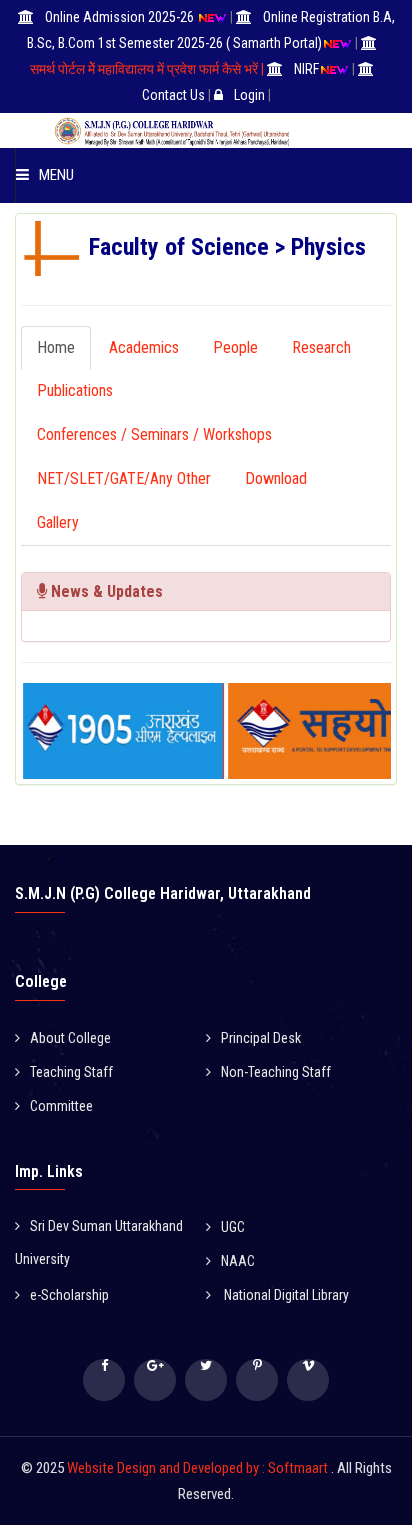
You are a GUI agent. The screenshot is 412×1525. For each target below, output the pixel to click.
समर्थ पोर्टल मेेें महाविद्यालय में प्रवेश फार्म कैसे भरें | (147, 69)
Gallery (58, 522)
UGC (233, 1227)
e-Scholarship (69, 1295)
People (235, 347)
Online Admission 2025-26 (121, 17)
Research (321, 347)
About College (70, 1038)
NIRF (306, 69)
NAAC (238, 1261)
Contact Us (173, 95)
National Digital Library (285, 1295)
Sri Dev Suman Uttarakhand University (99, 1242)
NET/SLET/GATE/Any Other (124, 478)
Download (276, 478)
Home (56, 347)
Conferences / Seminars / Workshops (154, 434)
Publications (75, 390)
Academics (144, 347)
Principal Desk (261, 1038)
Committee (61, 1106)
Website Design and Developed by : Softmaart (199, 1468)
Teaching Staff (71, 1072)
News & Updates (105, 591)
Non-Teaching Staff (276, 1072)
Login (249, 95)
